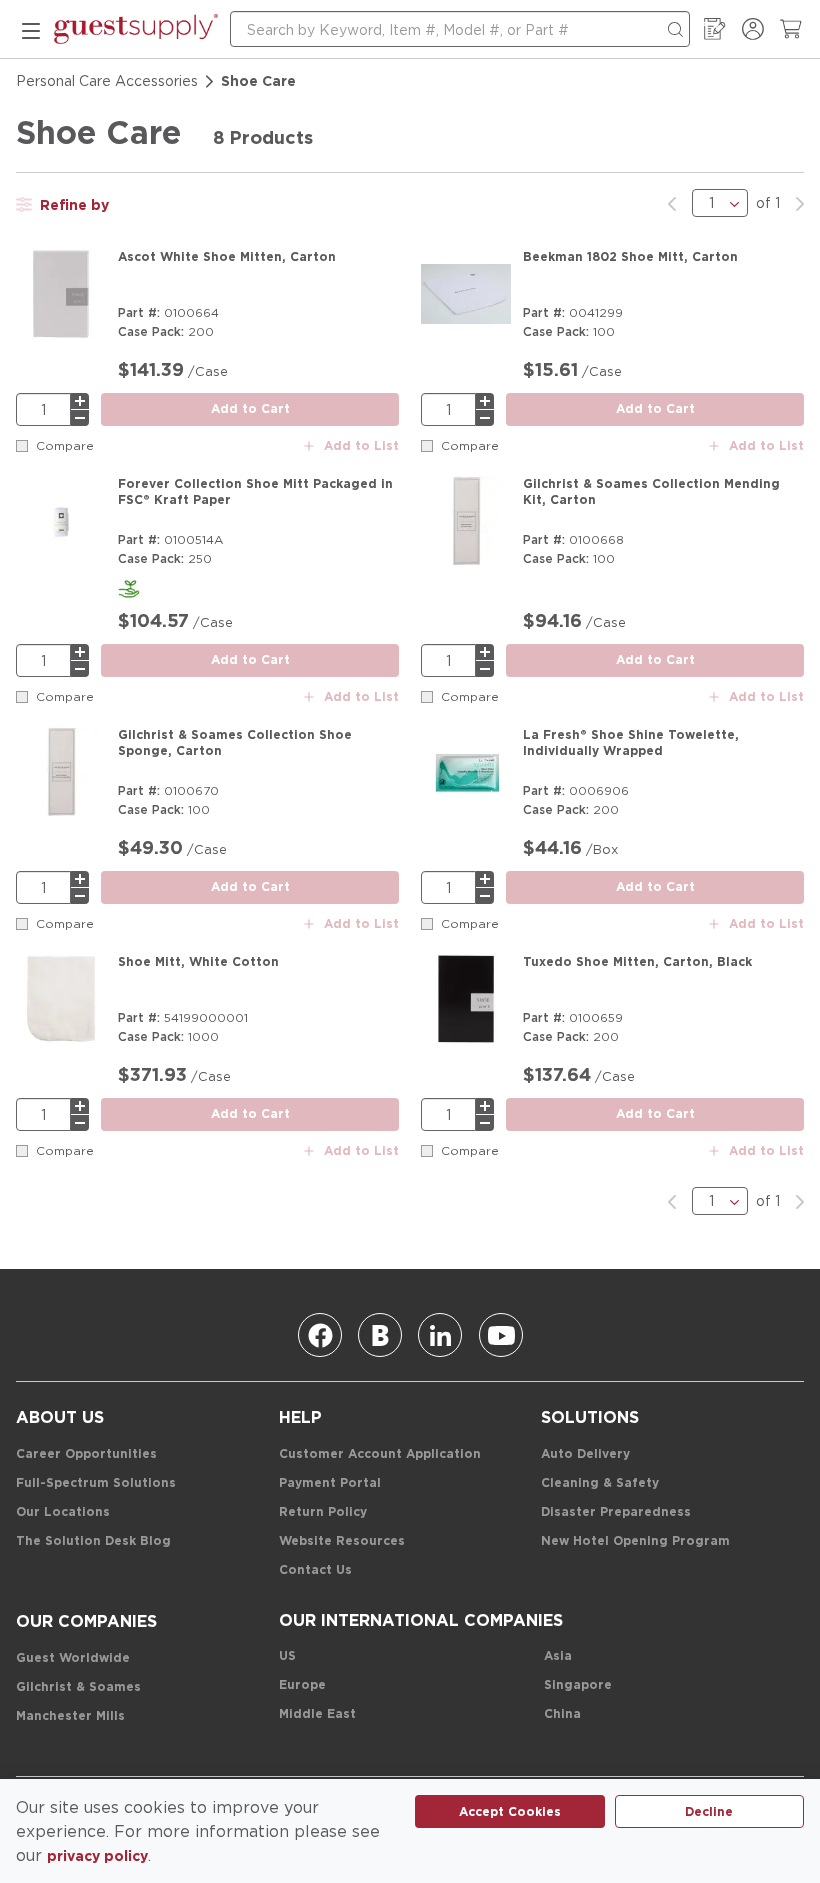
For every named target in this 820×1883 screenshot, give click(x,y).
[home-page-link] (136, 29)
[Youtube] (501, 1335)
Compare (65, 445)
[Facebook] (320, 1335)
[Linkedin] (440, 1335)
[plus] (80, 401)
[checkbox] (22, 446)
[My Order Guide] (715, 29)
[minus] (80, 418)
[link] (672, 203)
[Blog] (380, 1335)
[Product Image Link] (61, 298)
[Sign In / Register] (753, 29)
